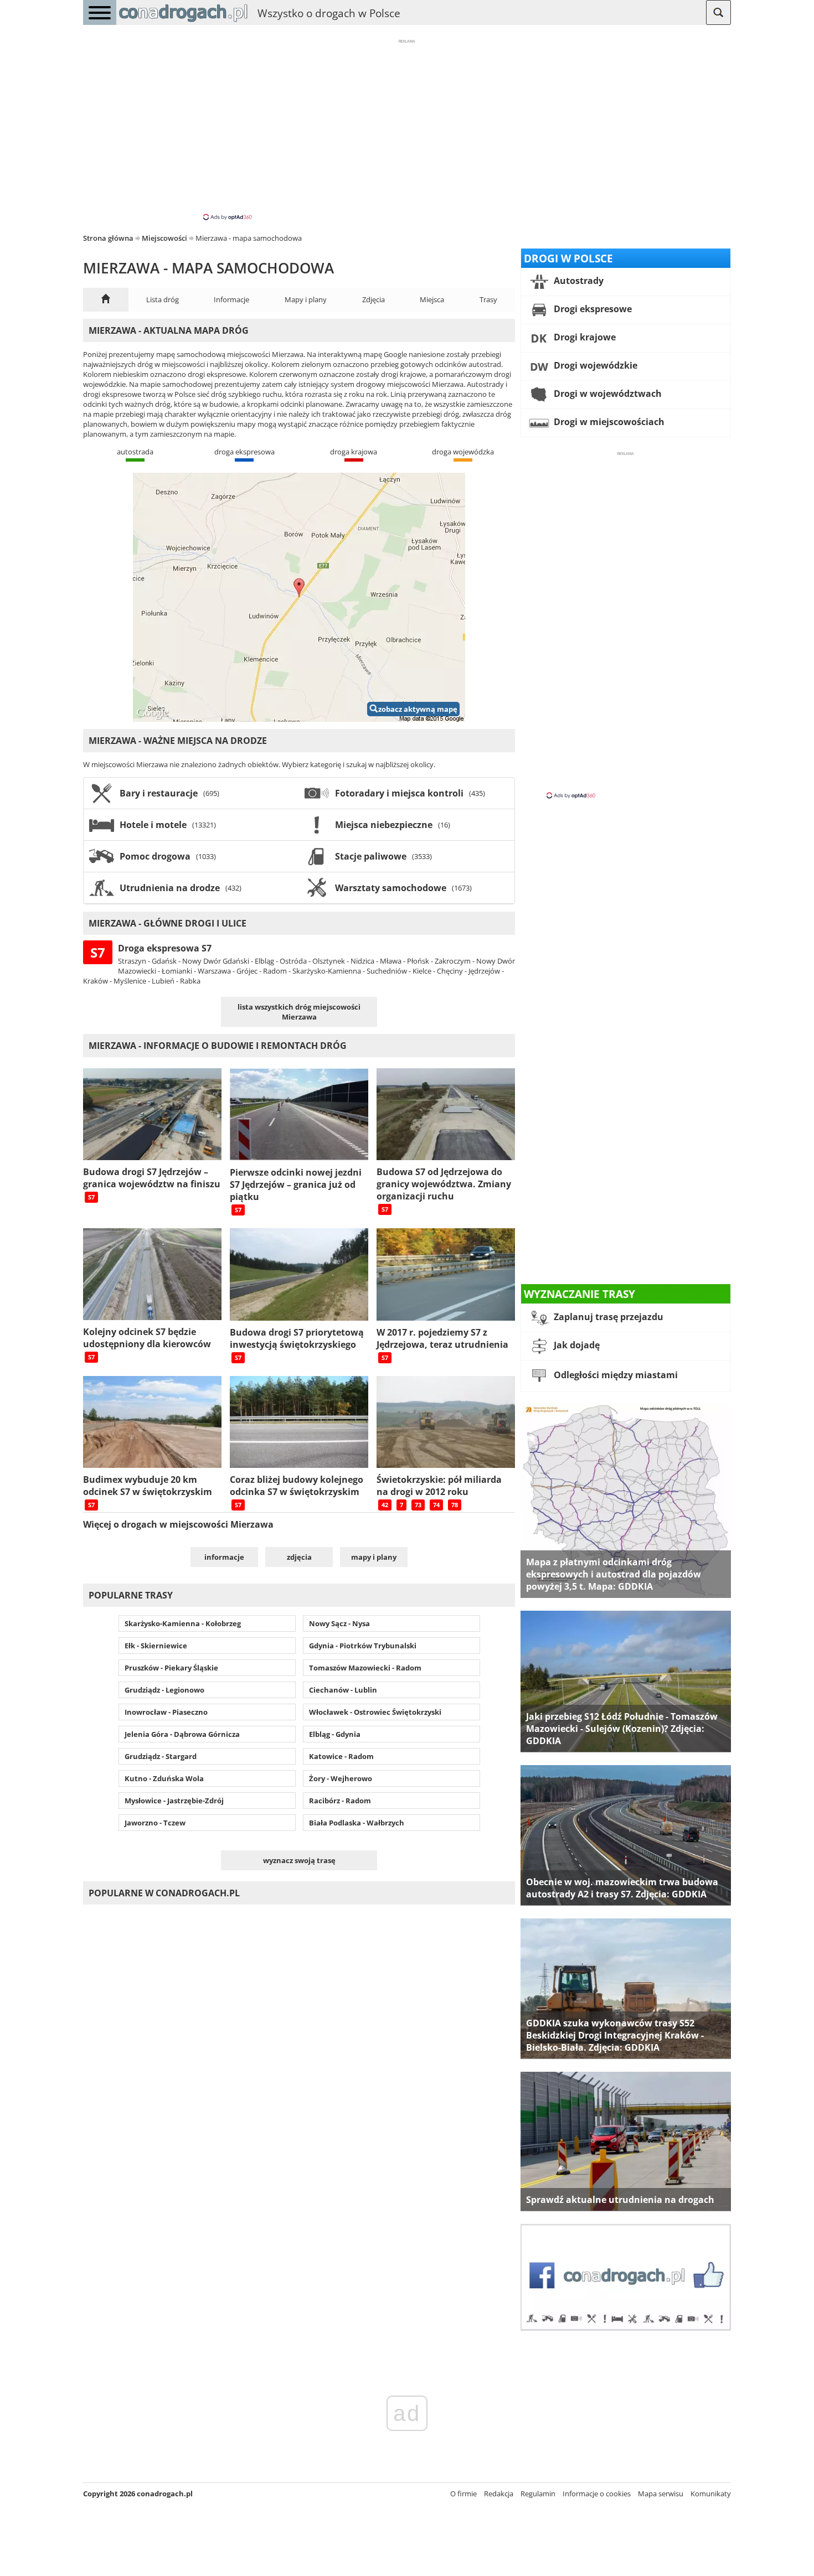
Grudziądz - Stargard (161, 1756)
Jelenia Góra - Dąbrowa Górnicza (182, 1734)
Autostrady (578, 281)
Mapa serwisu (661, 2494)
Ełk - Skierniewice (156, 1646)
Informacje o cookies (597, 2494)
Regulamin (538, 2494)
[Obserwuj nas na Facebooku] (626, 2328)
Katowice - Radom (341, 1756)
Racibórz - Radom (340, 1801)
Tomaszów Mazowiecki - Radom (365, 1668)
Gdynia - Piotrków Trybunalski (363, 1646)
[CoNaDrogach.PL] (183, 22)
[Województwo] (106, 300)
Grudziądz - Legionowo (164, 1690)
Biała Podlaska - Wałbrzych (357, 1823)
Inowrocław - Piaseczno (166, 1712)
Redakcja (499, 2494)
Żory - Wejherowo (341, 1778)
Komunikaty (711, 2494)
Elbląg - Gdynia (335, 1734)
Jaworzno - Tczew (155, 1823)
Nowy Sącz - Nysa (339, 1623)
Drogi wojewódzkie (594, 365)
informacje (224, 1557)
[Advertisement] (407, 129)
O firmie (463, 2494)
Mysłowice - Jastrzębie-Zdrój (174, 1801)
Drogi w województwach (607, 394)
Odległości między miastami (615, 1375)
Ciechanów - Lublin (343, 1690)
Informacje (231, 299)
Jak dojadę (576, 1345)
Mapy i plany (306, 299)
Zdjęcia (373, 299)
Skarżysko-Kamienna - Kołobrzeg (183, 1623)
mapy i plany (374, 1557)
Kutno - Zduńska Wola (164, 1778)
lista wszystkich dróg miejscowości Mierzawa (299, 1012)
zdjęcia (299, 1557)
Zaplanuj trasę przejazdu (607, 1317)
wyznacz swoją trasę (299, 1860)
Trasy (488, 299)
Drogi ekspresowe (592, 309)
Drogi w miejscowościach (608, 422)
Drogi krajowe (584, 337)
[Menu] (100, 12)
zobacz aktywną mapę (418, 709)
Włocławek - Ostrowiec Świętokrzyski (375, 1712)
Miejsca (432, 299)
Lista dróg (163, 299)
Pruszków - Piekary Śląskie (171, 1668)
